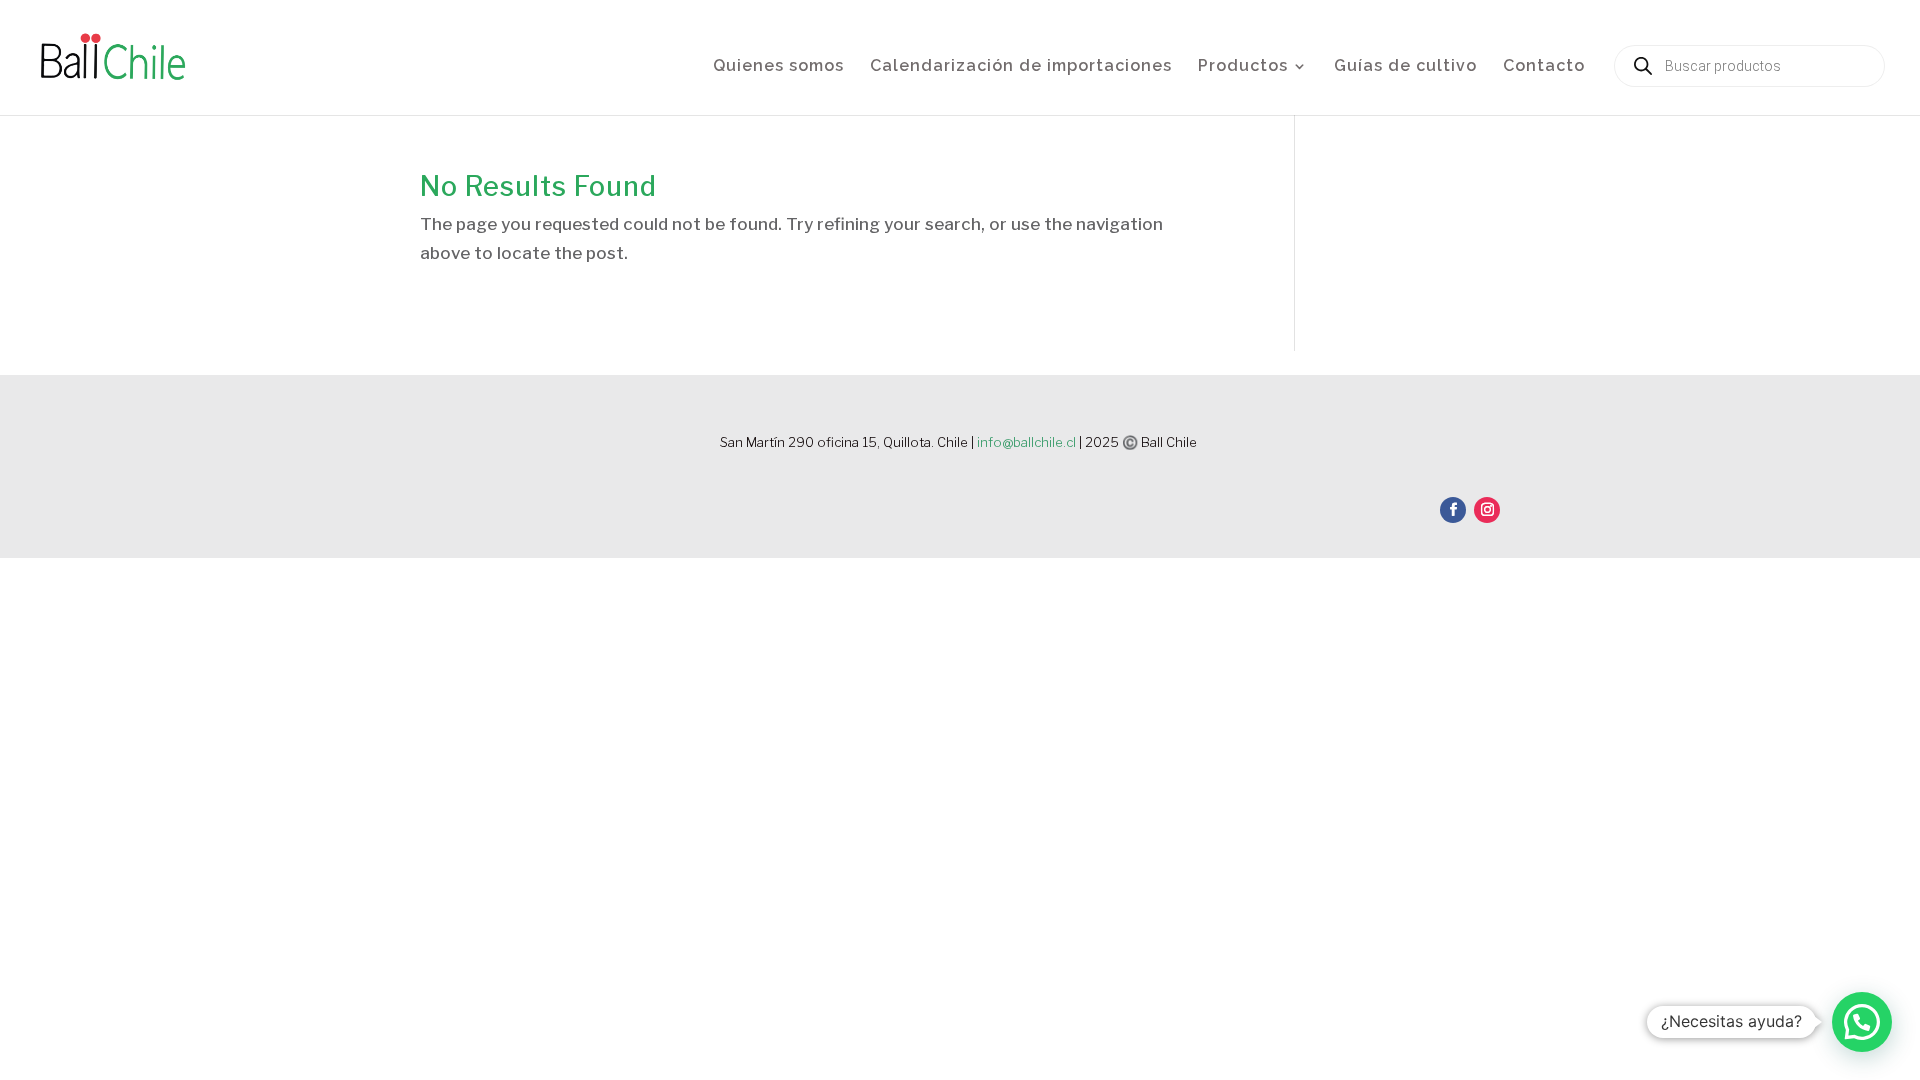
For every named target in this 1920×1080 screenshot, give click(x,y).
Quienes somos (778, 67)
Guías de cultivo (1405, 67)
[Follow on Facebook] (1453, 510)
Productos (1243, 67)
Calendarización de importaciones (1021, 67)
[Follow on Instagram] (1487, 510)
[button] (1862, 1022)
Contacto (1544, 67)
